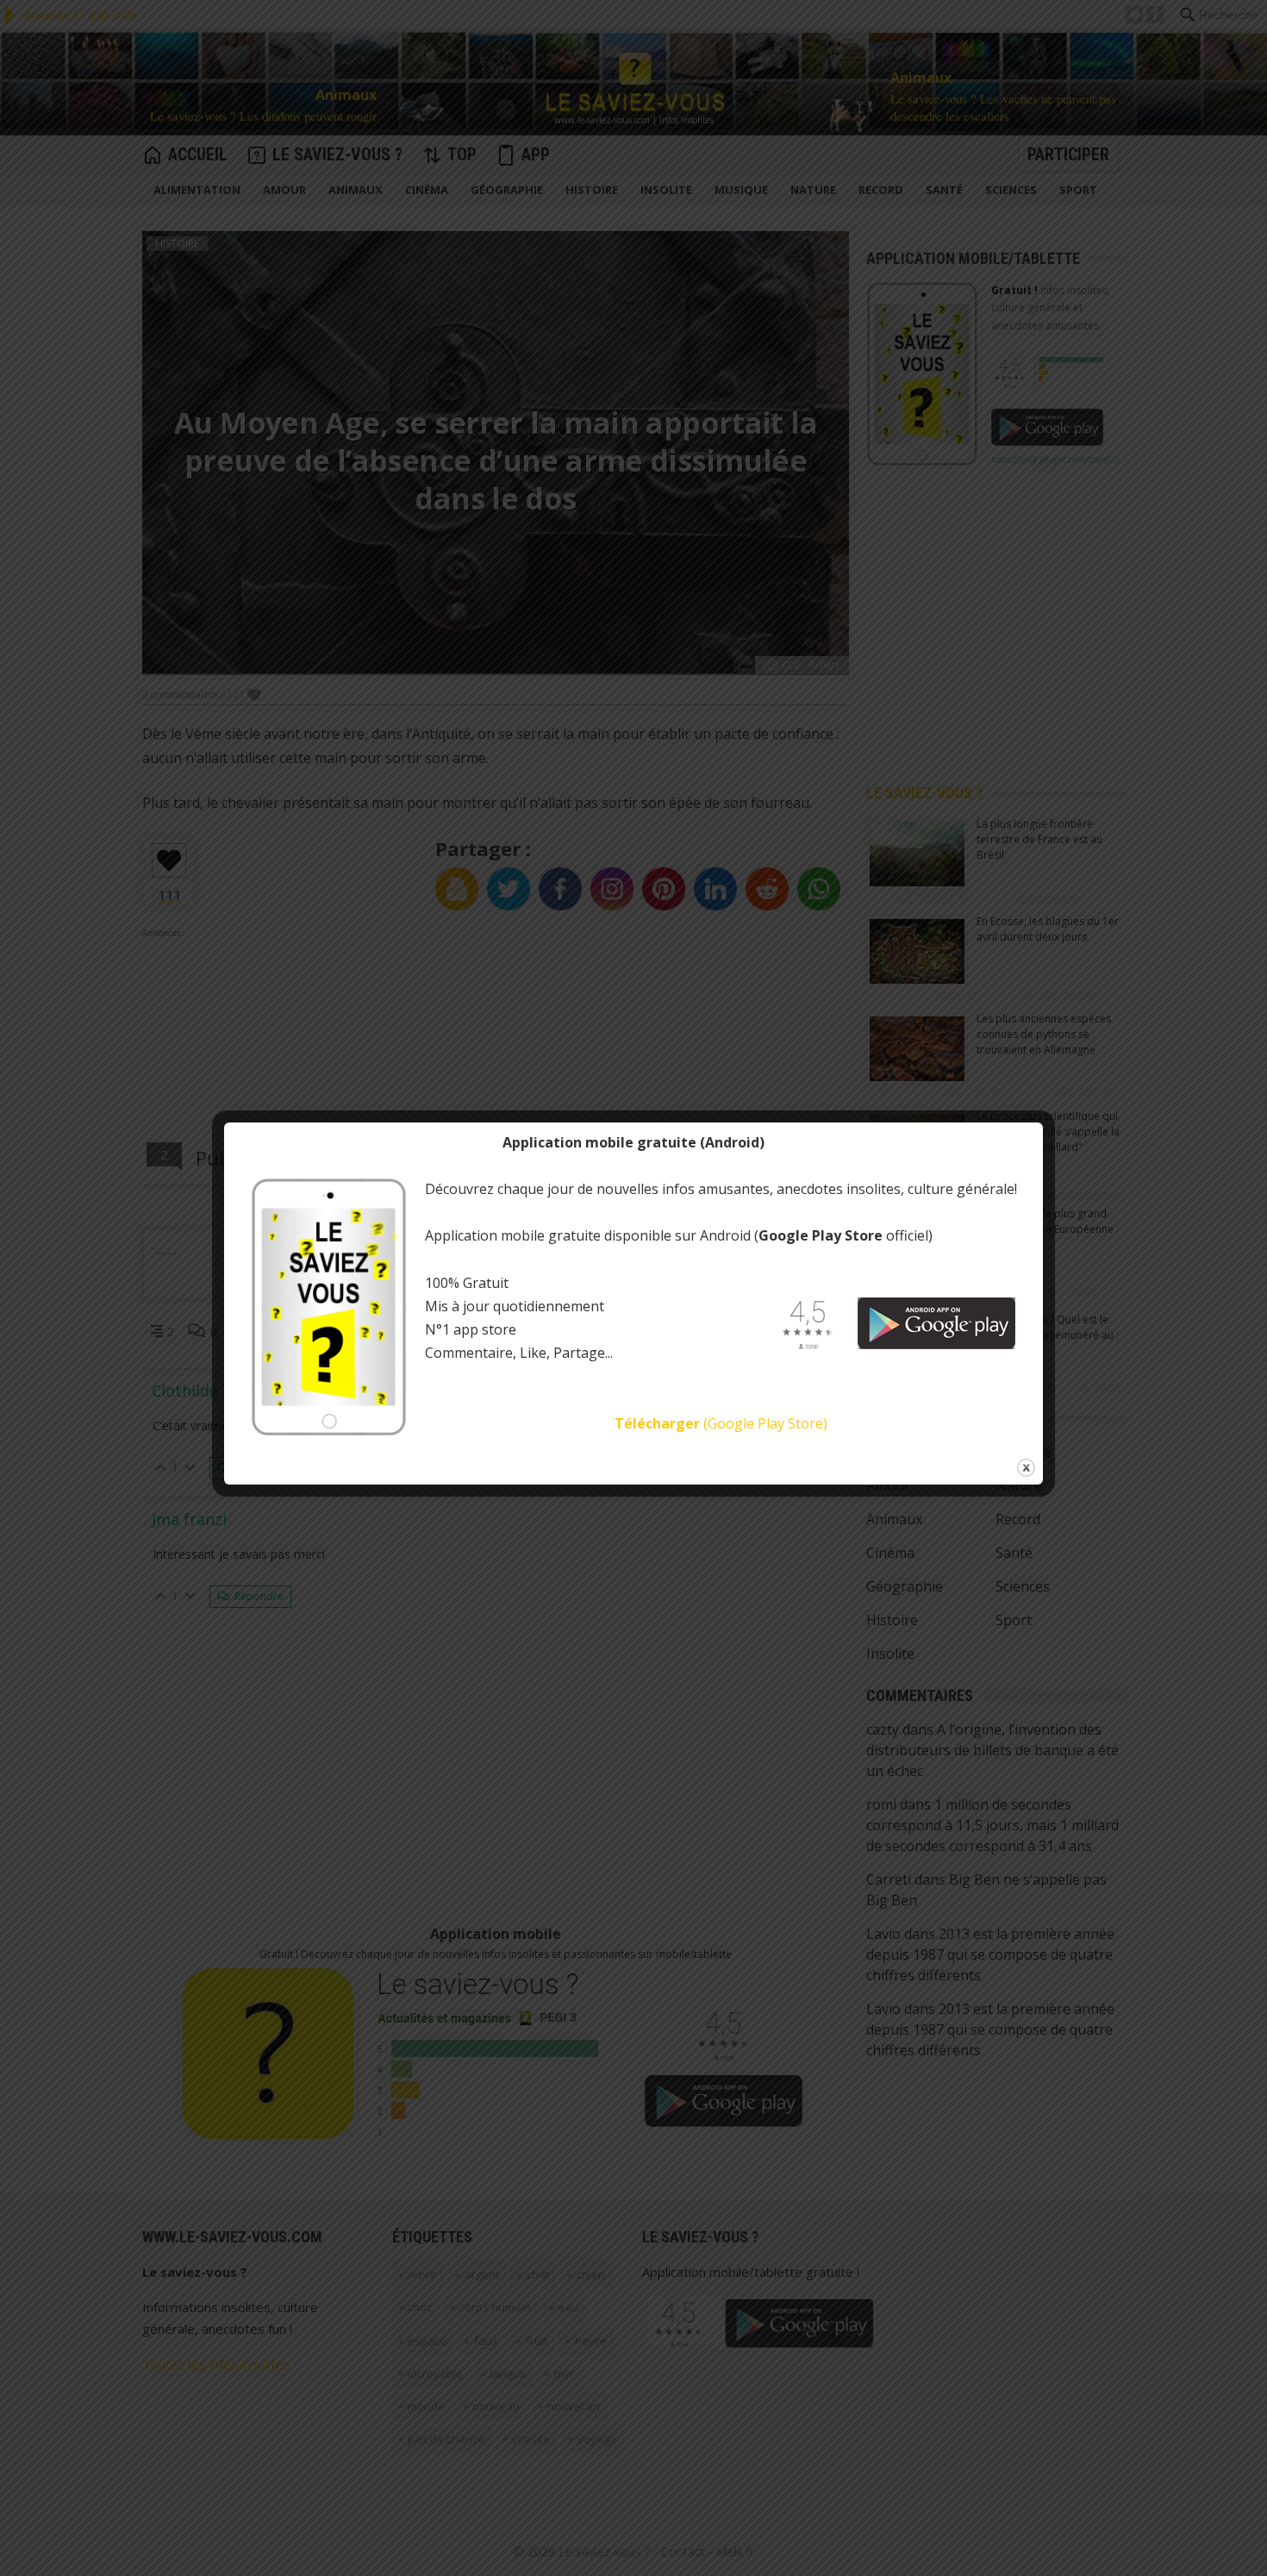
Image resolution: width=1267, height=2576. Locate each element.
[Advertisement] (469, 15)
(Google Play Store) (721, 1423)
